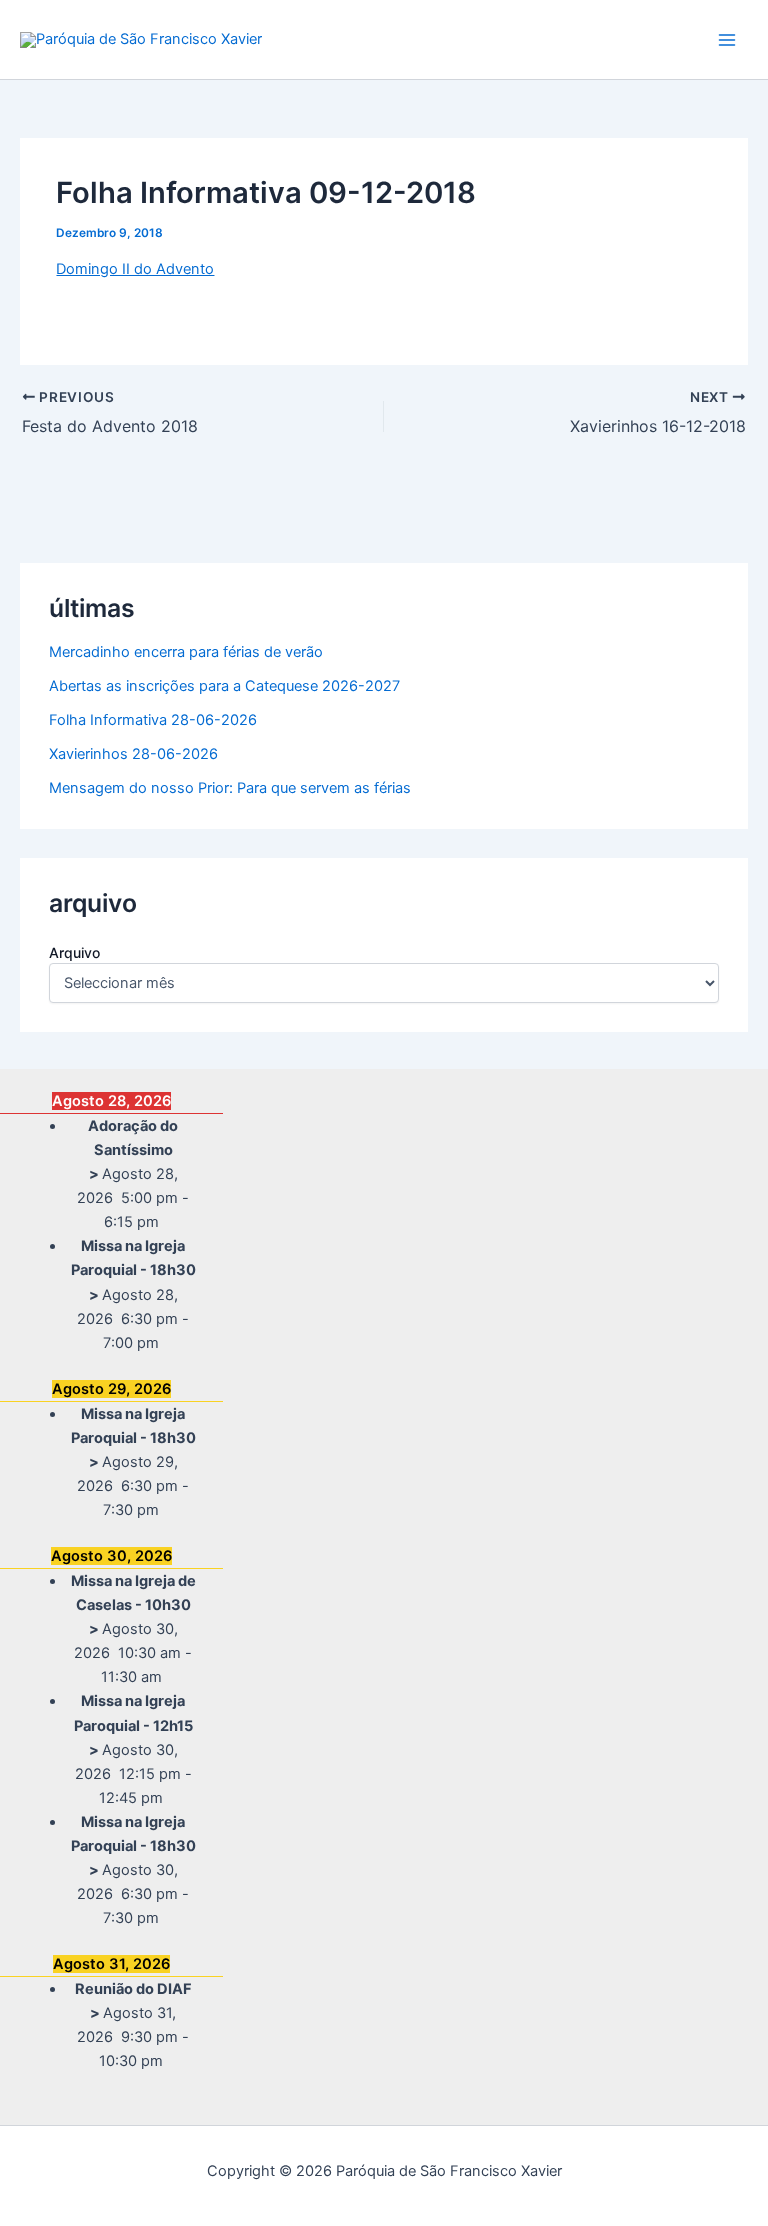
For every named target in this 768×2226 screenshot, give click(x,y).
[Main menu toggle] (727, 40)
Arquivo (74, 952)
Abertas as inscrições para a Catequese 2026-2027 (224, 686)
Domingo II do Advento (135, 269)
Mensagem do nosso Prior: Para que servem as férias (230, 788)
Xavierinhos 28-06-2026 (133, 754)
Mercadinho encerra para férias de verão (186, 652)
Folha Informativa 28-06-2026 (153, 720)
